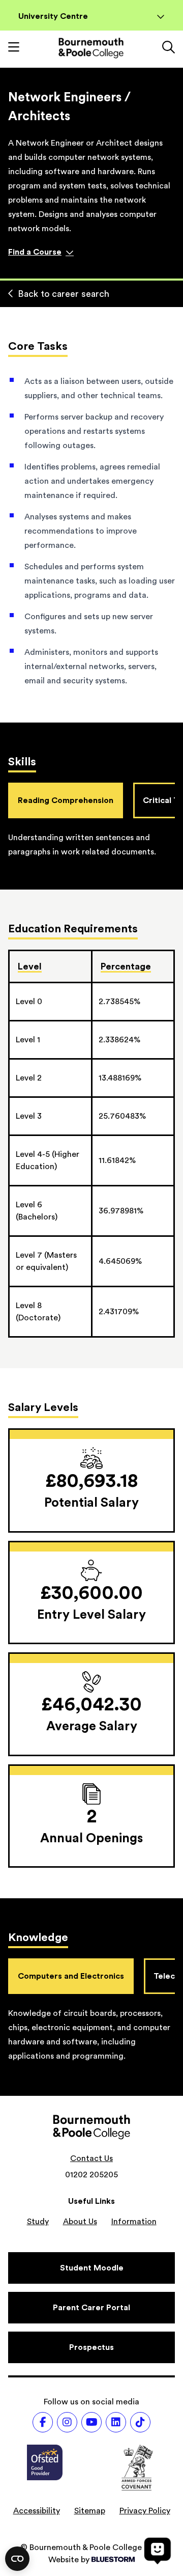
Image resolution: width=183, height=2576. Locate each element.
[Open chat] (158, 2551)
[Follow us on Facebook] (43, 2422)
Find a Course (35, 252)
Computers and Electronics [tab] (71, 1976)
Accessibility (37, 2511)
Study (38, 2222)
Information (134, 2222)
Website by (69, 2560)
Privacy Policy (145, 2511)
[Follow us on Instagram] (67, 2422)
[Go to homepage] (91, 48)
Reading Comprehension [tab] (66, 800)
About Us (80, 2222)
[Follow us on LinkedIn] (116, 2422)
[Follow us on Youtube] (91, 2422)
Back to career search (64, 294)
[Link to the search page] (169, 48)
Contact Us (91, 2158)
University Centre (53, 16)
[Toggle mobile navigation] (14, 48)
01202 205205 (91, 2175)
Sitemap (90, 2511)
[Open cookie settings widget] (17, 2559)
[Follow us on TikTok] (140, 2422)
